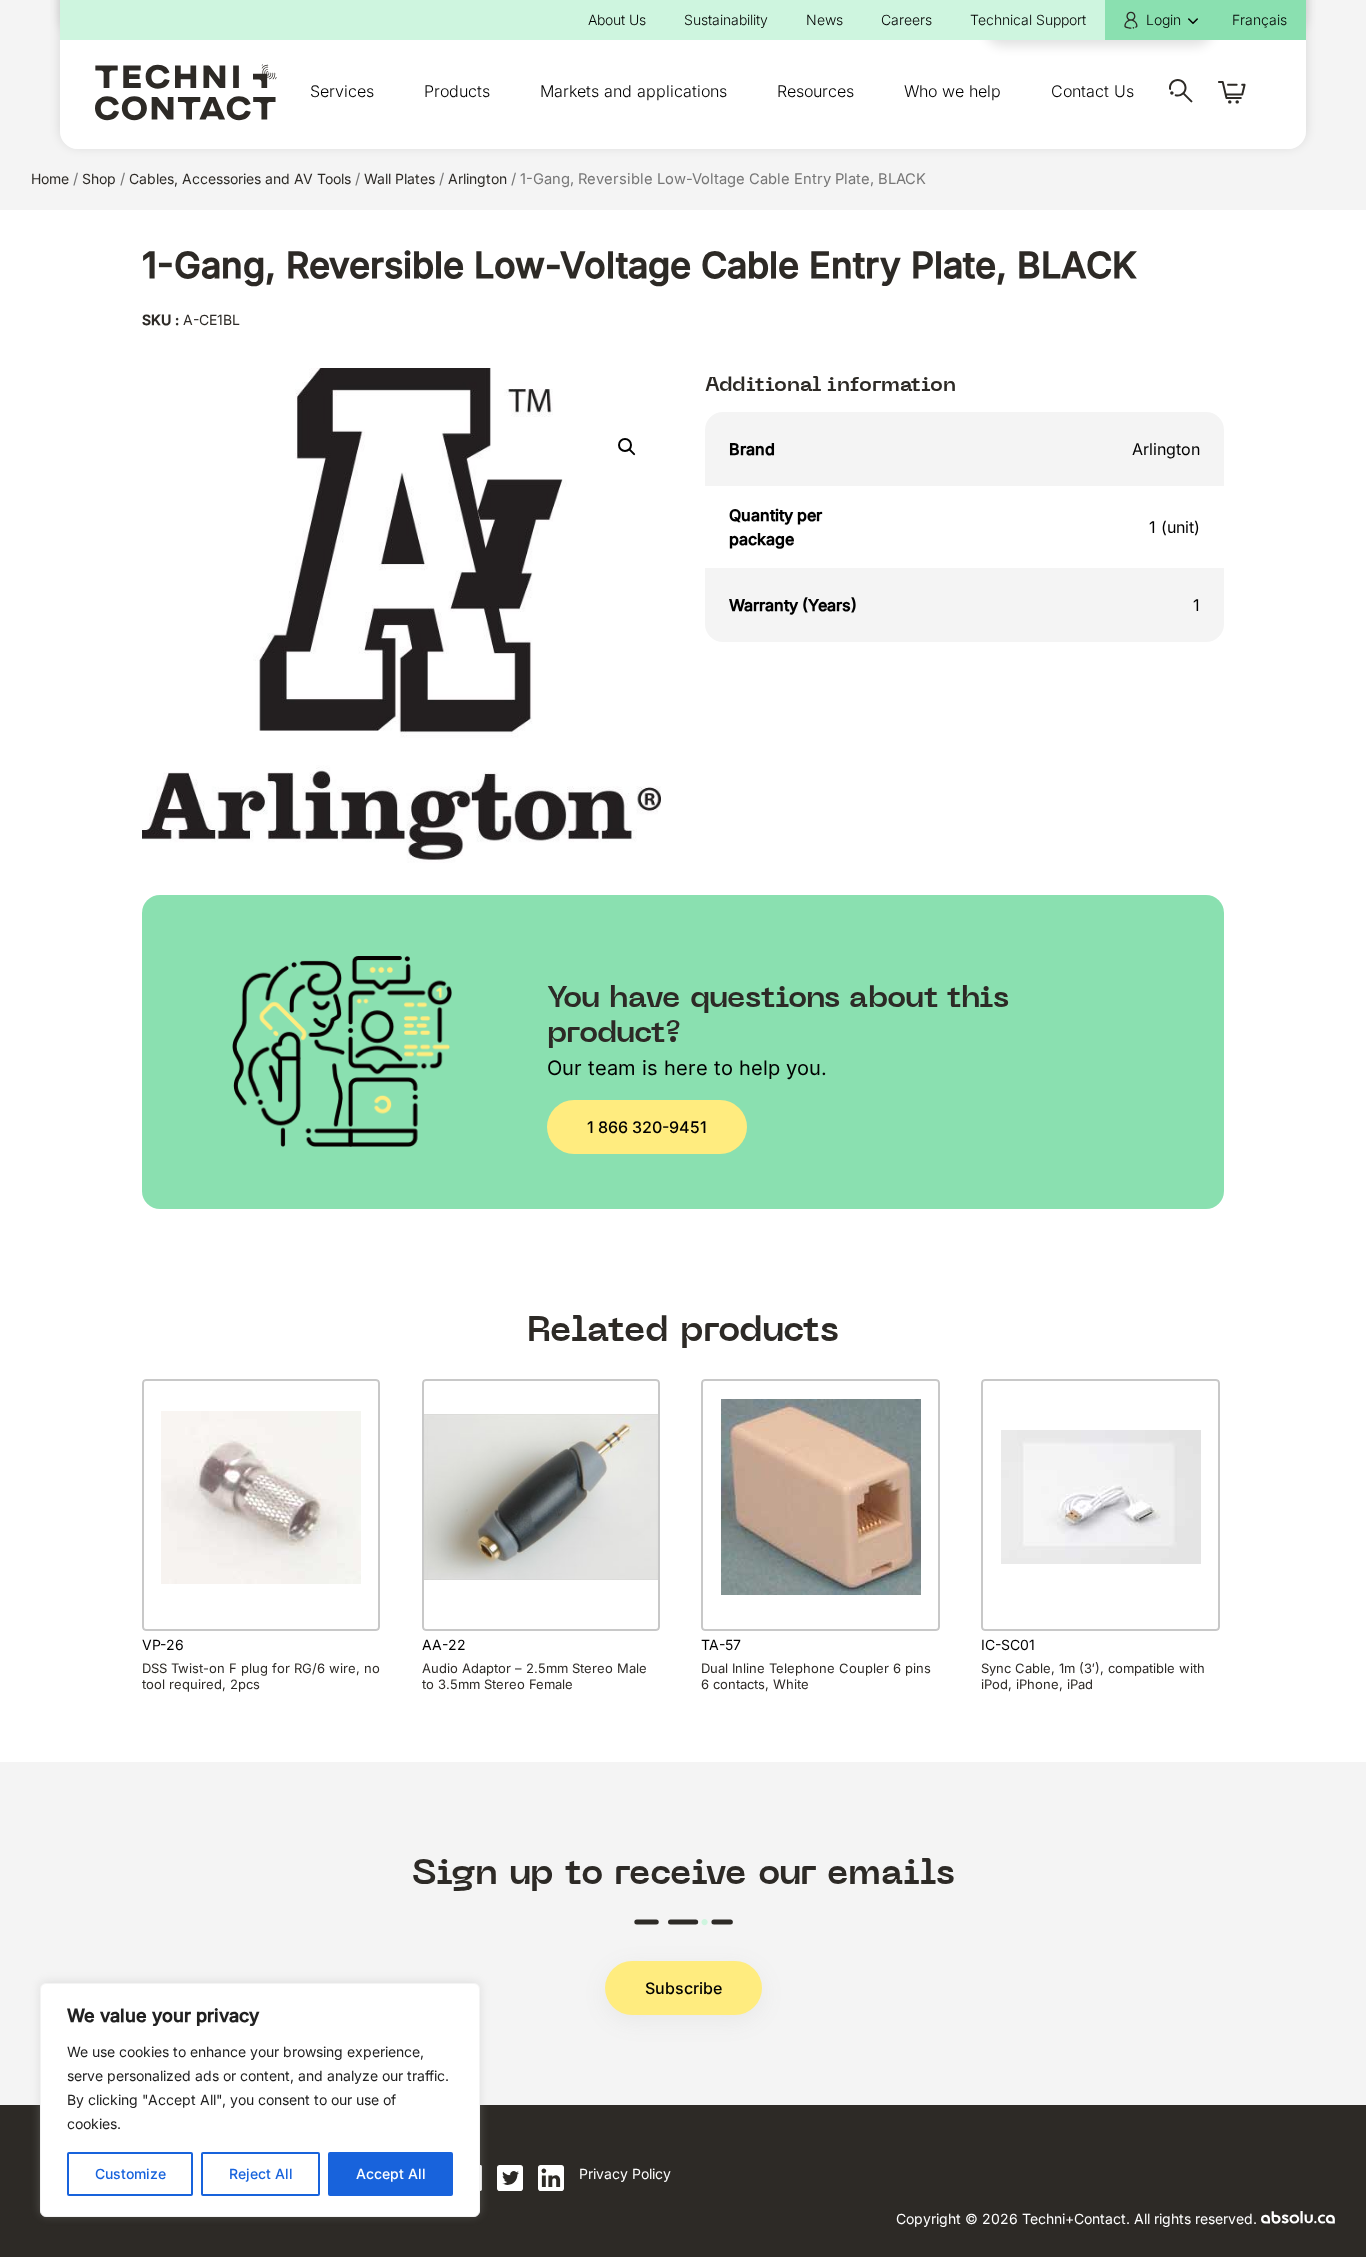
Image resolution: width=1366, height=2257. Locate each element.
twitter (510, 2178)
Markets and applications (633, 91)
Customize (130, 2173)
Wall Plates (399, 178)
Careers (906, 19)
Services (342, 91)
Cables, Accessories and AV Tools (240, 178)
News (824, 19)
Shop (99, 178)
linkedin (551, 2178)
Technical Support (1028, 19)
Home (50, 178)
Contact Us (1092, 91)
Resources (815, 91)
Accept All (391, 2173)
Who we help (952, 91)
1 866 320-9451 (647, 1127)
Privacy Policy (625, 2173)
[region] (260, 2100)
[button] (627, 447)
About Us (617, 19)
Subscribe (683, 1988)
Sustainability (726, 19)
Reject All (261, 2173)
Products (457, 91)
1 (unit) (1174, 527)
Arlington (477, 178)
